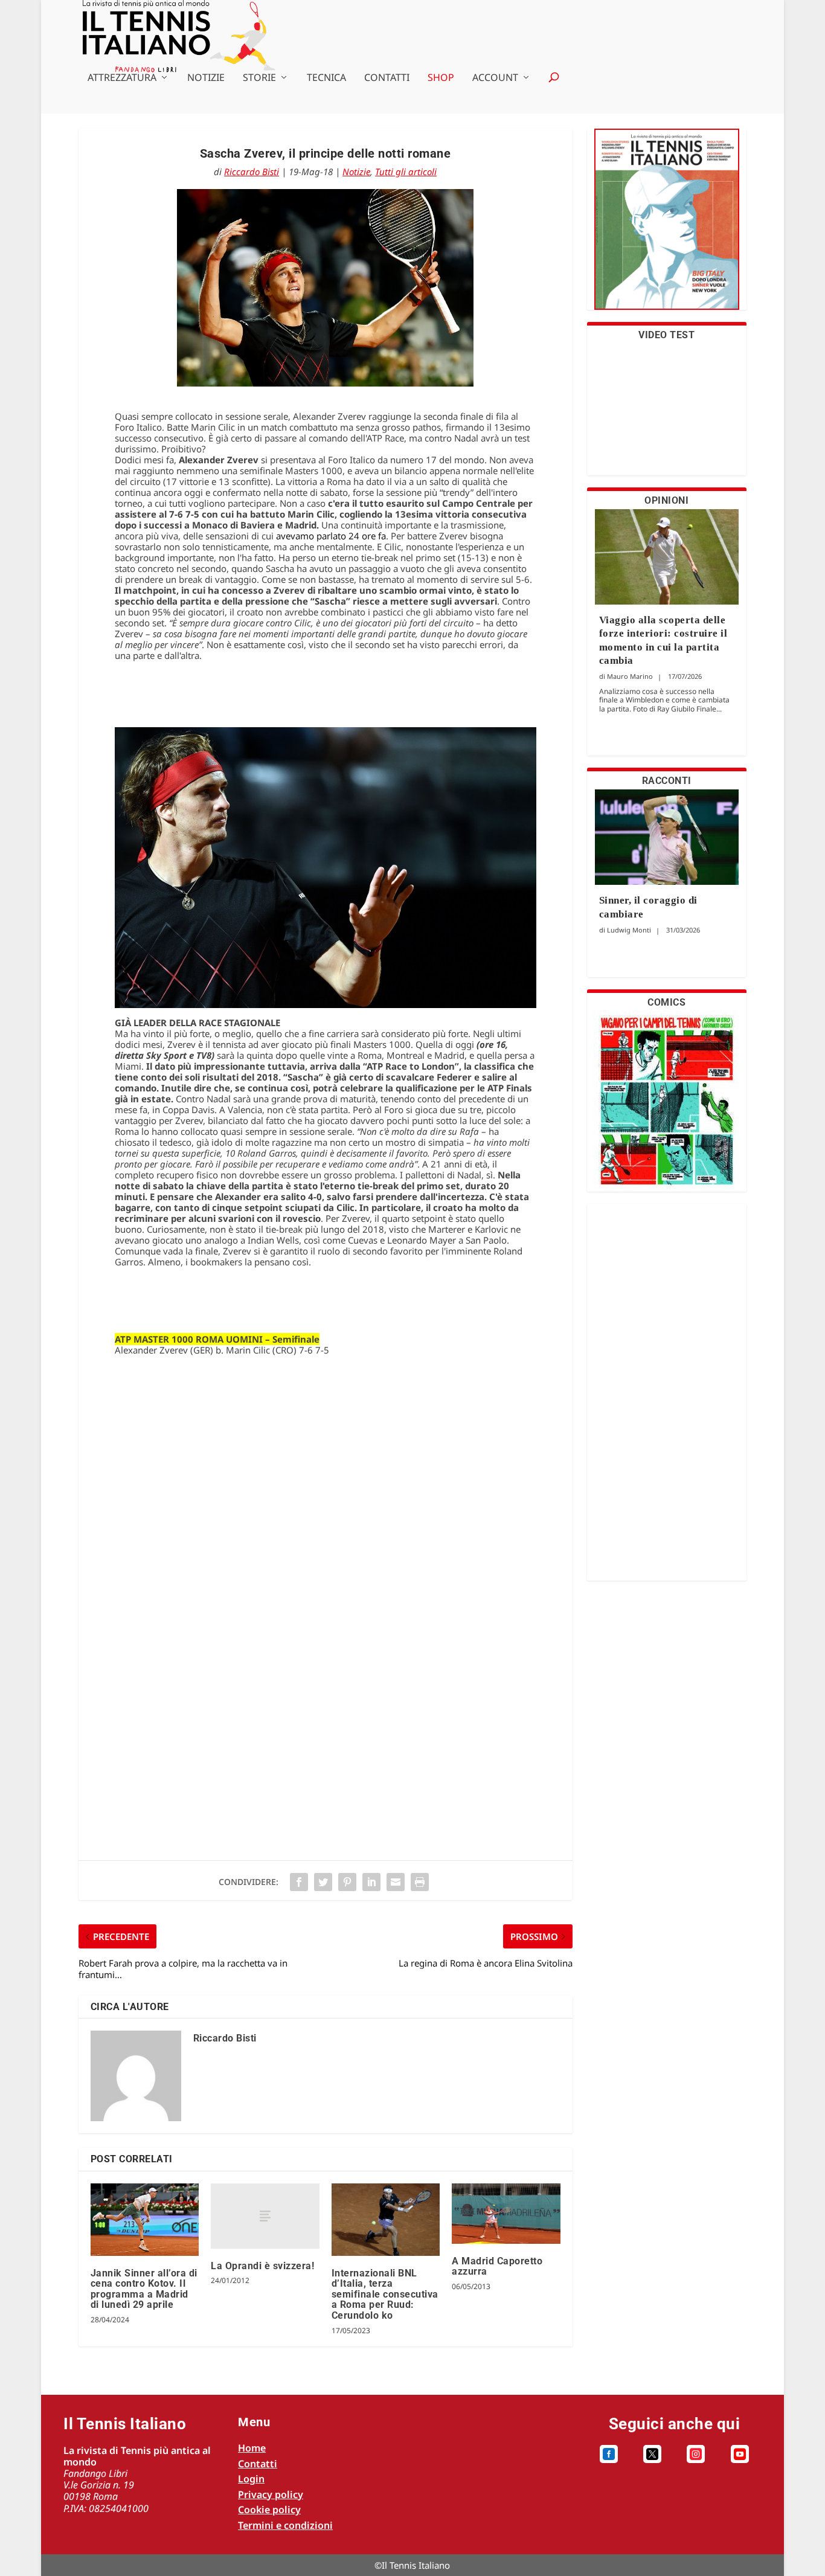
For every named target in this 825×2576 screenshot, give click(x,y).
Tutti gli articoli (406, 172)
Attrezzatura (122, 78)
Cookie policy (269, 2510)
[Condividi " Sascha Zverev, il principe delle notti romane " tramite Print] (420, 1882)
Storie (259, 78)
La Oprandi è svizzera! (262, 2266)
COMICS (666, 1002)
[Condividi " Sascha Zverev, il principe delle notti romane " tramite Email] (396, 1882)
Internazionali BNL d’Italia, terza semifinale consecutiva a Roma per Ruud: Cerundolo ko (385, 2294)
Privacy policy (271, 2494)
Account (495, 78)
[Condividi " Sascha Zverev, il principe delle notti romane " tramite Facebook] (299, 1882)
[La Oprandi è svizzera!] (265, 2216)
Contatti (387, 78)
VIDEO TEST (666, 335)
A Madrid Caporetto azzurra (497, 2266)
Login (251, 2479)
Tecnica (326, 78)
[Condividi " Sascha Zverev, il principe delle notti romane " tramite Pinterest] (347, 1882)
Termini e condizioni (285, 2525)
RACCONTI (667, 781)
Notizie (206, 78)
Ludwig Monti (629, 930)
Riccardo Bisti (252, 172)
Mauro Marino (630, 676)
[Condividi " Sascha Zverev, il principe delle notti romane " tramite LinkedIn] (371, 1882)
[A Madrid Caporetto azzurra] (506, 2214)
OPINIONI (666, 500)
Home (252, 2448)
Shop (441, 78)
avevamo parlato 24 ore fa (331, 536)
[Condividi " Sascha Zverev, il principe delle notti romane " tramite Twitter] (323, 1882)
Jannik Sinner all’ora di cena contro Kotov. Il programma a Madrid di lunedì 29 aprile (144, 2289)
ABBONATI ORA (666, 227)
